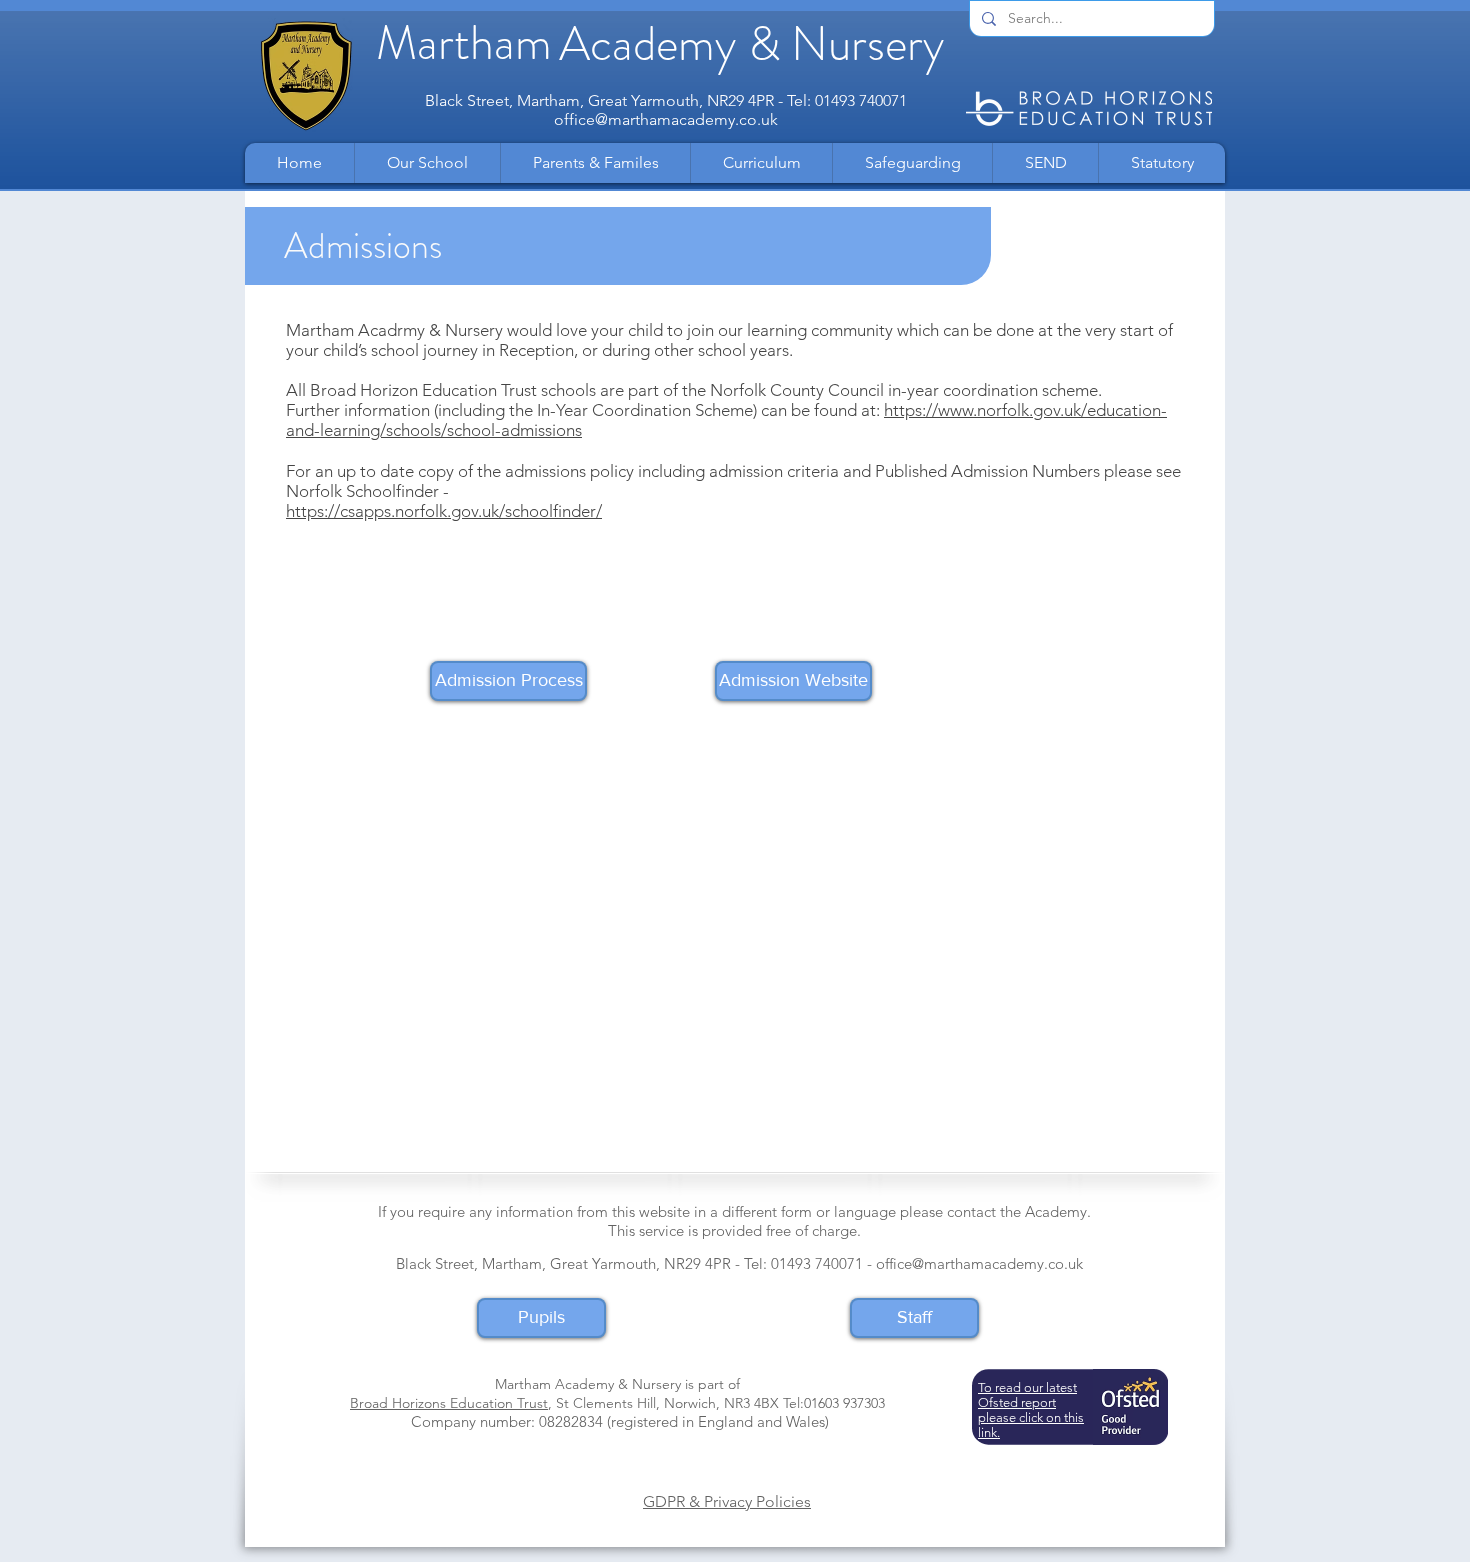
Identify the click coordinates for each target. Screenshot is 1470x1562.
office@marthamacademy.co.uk (666, 119)
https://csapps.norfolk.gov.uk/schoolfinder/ (444, 511)
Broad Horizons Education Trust (449, 1403)
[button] (427, 163)
